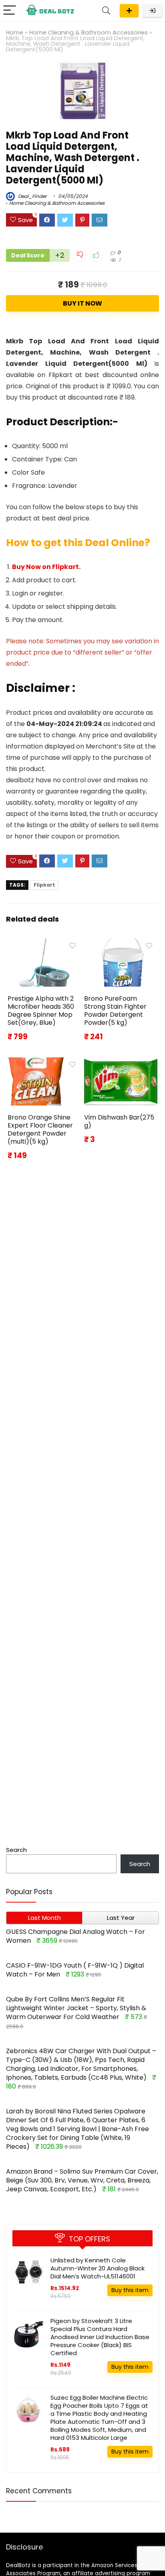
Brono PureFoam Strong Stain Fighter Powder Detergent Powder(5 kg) (115, 1011)
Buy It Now (82, 303)
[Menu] (10, 11)
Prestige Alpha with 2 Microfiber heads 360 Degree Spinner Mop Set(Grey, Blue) (41, 1011)
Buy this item (130, 2290)
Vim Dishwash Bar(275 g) (119, 1121)
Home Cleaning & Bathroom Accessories (89, 33)
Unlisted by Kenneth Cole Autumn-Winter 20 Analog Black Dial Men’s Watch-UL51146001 (98, 2268)
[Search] (106, 11)
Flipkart (44, 885)
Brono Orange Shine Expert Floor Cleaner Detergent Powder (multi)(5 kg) (40, 1129)
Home (15, 33)
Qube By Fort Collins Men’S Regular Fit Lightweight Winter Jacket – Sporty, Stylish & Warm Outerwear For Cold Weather (76, 2008)
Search (16, 1850)
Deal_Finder (32, 196)
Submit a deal (129, 11)
